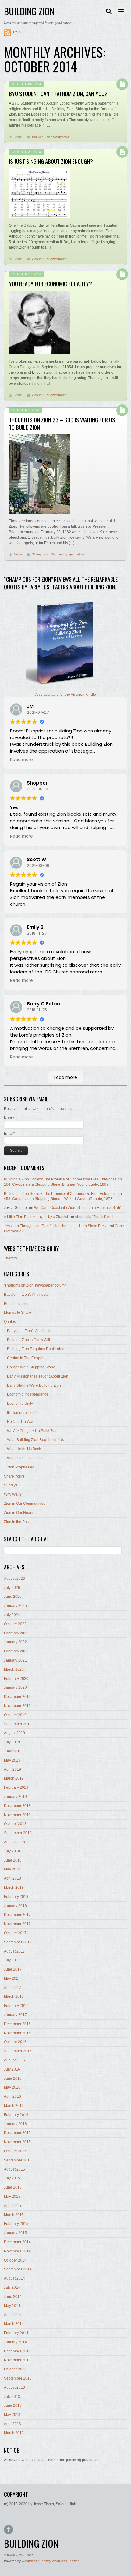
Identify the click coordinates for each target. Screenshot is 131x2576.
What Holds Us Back (24, 1449)
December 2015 (17, 2133)
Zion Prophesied (21, 1467)
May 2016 (12, 2087)
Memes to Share (18, 1313)
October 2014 (15, 2260)
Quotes (10, 1322)
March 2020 (14, 1669)
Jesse (18, 137)
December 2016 (17, 2024)
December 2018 (17, 1806)
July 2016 (12, 2069)
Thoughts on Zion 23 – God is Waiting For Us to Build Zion (62, 423)
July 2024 (12, 1615)
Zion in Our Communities (49, 259)
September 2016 (18, 2051)
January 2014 (15, 2342)
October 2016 (15, 2042)
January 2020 (15, 1687)
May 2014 (12, 2306)
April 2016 (12, 2096)
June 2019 (13, 1751)
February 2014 (16, 2333)
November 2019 (17, 1706)
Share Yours (14, 1476)
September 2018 (18, 1833)
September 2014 (18, 2269)
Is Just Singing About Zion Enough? (51, 161)
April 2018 (12, 1878)
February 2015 (16, 2224)
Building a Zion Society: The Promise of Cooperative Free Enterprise (60, 1179)
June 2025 (13, 1597)
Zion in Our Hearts (19, 1513)
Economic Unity (20, 1403)
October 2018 (15, 1824)
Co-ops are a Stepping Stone (31, 1367)
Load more (66, 1077)
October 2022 (15, 1624)
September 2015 (18, 2160)
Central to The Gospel (25, 1358)
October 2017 (15, 1933)
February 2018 (16, 1897)
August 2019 (14, 1733)
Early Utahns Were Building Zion (34, 1385)
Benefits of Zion (17, 1304)
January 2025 (15, 1606)
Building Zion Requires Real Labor (36, 1349)
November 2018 (17, 1815)
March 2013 (14, 2433)
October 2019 (15, 1715)
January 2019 (15, 1797)
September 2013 (18, 2378)
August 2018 (14, 1842)
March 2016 (14, 2106)
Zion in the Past (17, 1522)
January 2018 (15, 1906)
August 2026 (14, 1579)
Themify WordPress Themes (60, 2561)
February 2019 (16, 1787)
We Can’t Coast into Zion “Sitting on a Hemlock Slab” (78, 1208)
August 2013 (14, 2387)
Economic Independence (28, 1394)
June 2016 (13, 2078)
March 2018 (14, 1888)
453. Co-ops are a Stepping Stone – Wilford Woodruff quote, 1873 (58, 1199)
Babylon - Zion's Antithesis (50, 137)
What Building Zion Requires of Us (35, 1440)
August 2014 (14, 2278)
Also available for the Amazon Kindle (66, 695)
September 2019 (18, 1724)
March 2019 (14, 1778)
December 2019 (17, 1697)
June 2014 (13, 2297)
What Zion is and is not (26, 1458)
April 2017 (12, 1988)
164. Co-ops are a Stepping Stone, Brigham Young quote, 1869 (56, 1184)
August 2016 (14, 2060)
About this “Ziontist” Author (96, 1217)
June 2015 (13, 2187)
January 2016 (15, 2124)
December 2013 (17, 2351)
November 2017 (17, 1924)
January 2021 (15, 1660)
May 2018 (12, 1869)
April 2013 (12, 2424)
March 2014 (14, 2324)
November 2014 (17, 2251)
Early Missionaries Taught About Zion (38, 1376)
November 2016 (17, 2033)
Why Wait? (13, 1494)
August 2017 (14, 1951)
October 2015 (15, 2151)
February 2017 (16, 2006)
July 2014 (12, 2287)
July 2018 (12, 1851)
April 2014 (12, 2315)
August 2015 (14, 2169)
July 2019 (12, 1742)
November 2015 (17, 2142)
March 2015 (14, 2215)
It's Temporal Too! (21, 1413)
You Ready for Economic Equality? (50, 284)
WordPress (29, 2561)
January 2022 (15, 1642)
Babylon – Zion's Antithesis (26, 1295)
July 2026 (12, 1588)
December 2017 (17, 1915)
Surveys (11, 1485)
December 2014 (17, 2242)
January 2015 (15, 2233)
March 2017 (14, 1996)
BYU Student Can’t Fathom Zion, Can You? (58, 93)
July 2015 (12, 2178)
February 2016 (16, 2115)
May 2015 (12, 2197)
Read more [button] (21, 760)
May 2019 (12, 1760)
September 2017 (18, 1942)
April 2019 (12, 1769)
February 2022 (16, 1633)
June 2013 (13, 2405)
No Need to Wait (21, 1422)
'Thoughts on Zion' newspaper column (59, 554)
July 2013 (12, 2397)
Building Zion (16, 2555)
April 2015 (12, 2206)
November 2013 (17, 2360)
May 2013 (12, 2415)
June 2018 (13, 1860)
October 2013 (15, 2369)
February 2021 (16, 1651)
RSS (17, 32)
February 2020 (16, 1679)
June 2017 (13, 1969)
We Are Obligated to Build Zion (32, 1431)
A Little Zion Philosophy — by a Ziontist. (36, 1217)
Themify (11, 1258)
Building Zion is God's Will (28, 1340)
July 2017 (12, 1960)
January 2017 (15, 2015)
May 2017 (12, 1978)
